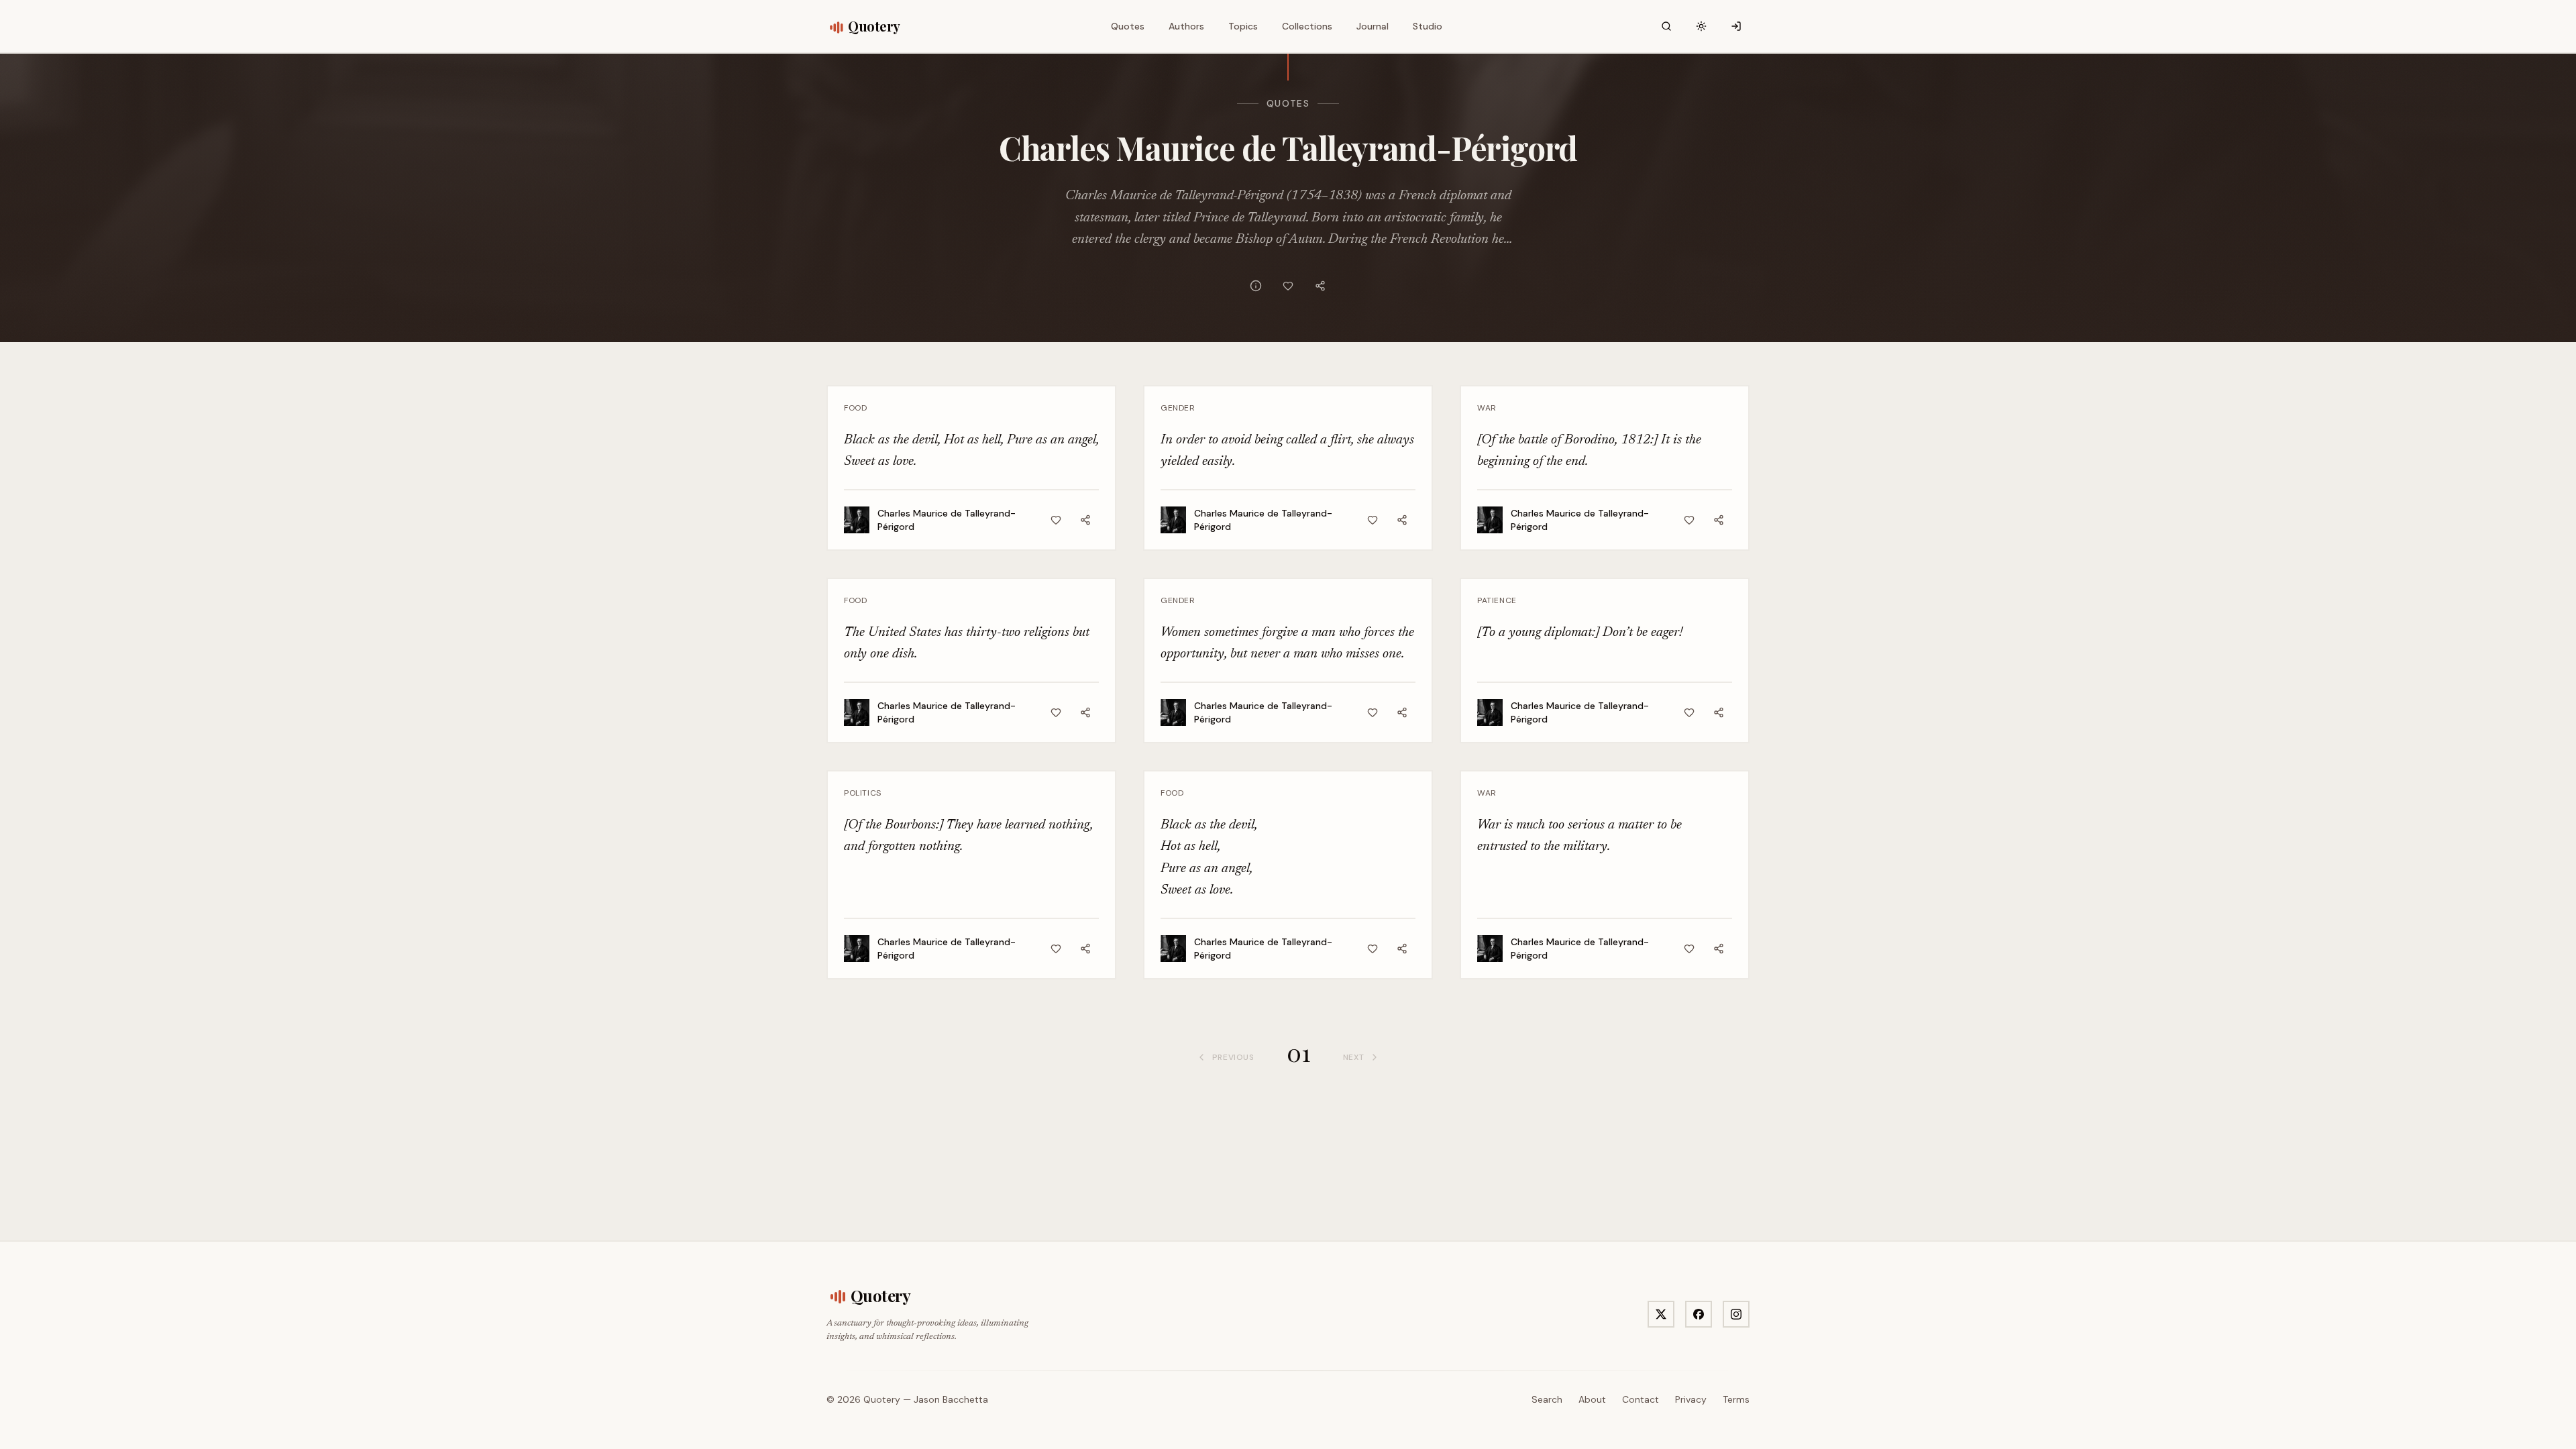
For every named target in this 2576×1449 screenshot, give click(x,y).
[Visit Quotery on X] (1661, 1314)
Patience (1497, 600)
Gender (1178, 408)
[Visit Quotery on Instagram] (1736, 1314)
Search (1547, 1399)
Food (855, 408)
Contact (1641, 1399)
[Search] (1666, 26)
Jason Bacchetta (951, 1399)
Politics (863, 793)
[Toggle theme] (1701, 26)
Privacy (1691, 1399)
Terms (1736, 1399)
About (1592, 1399)
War (1487, 408)
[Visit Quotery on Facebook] (1699, 1314)
